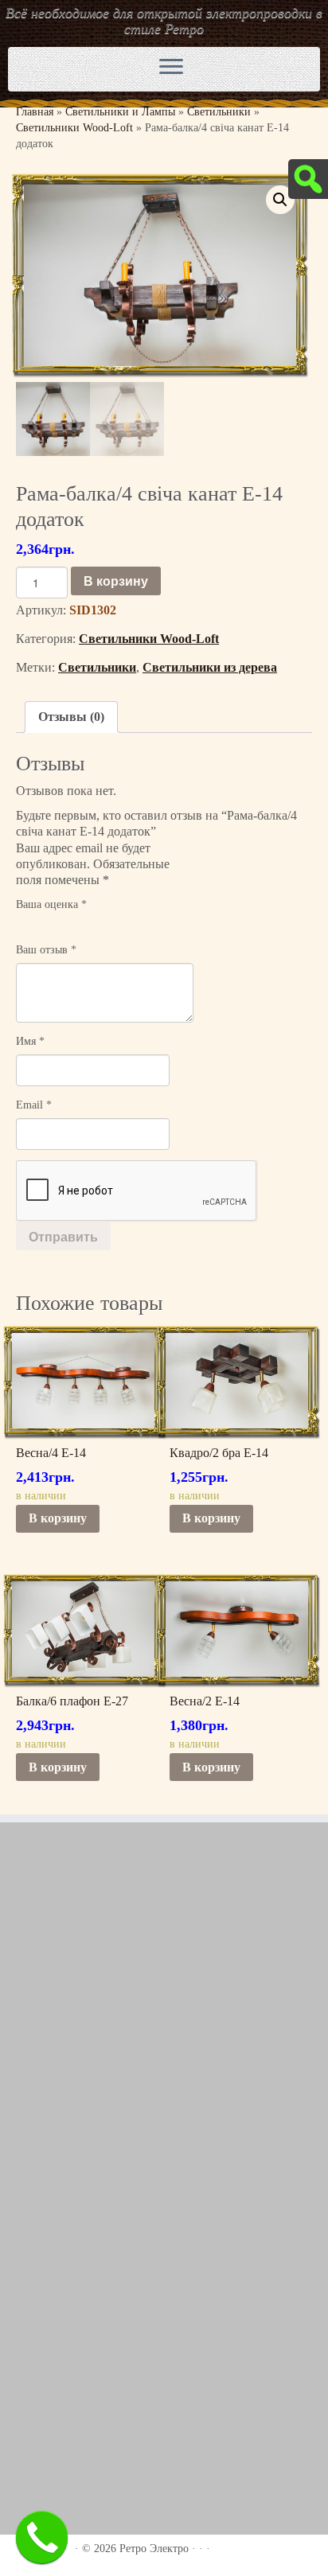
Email (34, 1105)
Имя (30, 1041)
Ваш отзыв (46, 950)
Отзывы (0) (71, 717)
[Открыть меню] (171, 68)
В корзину (116, 581)
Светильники (219, 112)
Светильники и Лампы (120, 112)
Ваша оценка (51, 904)
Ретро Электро (154, 2549)
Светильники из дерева (210, 667)
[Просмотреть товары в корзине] (266, 65)
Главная (35, 112)
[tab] (71, 717)
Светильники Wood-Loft (74, 128)
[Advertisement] (164, 2010)
